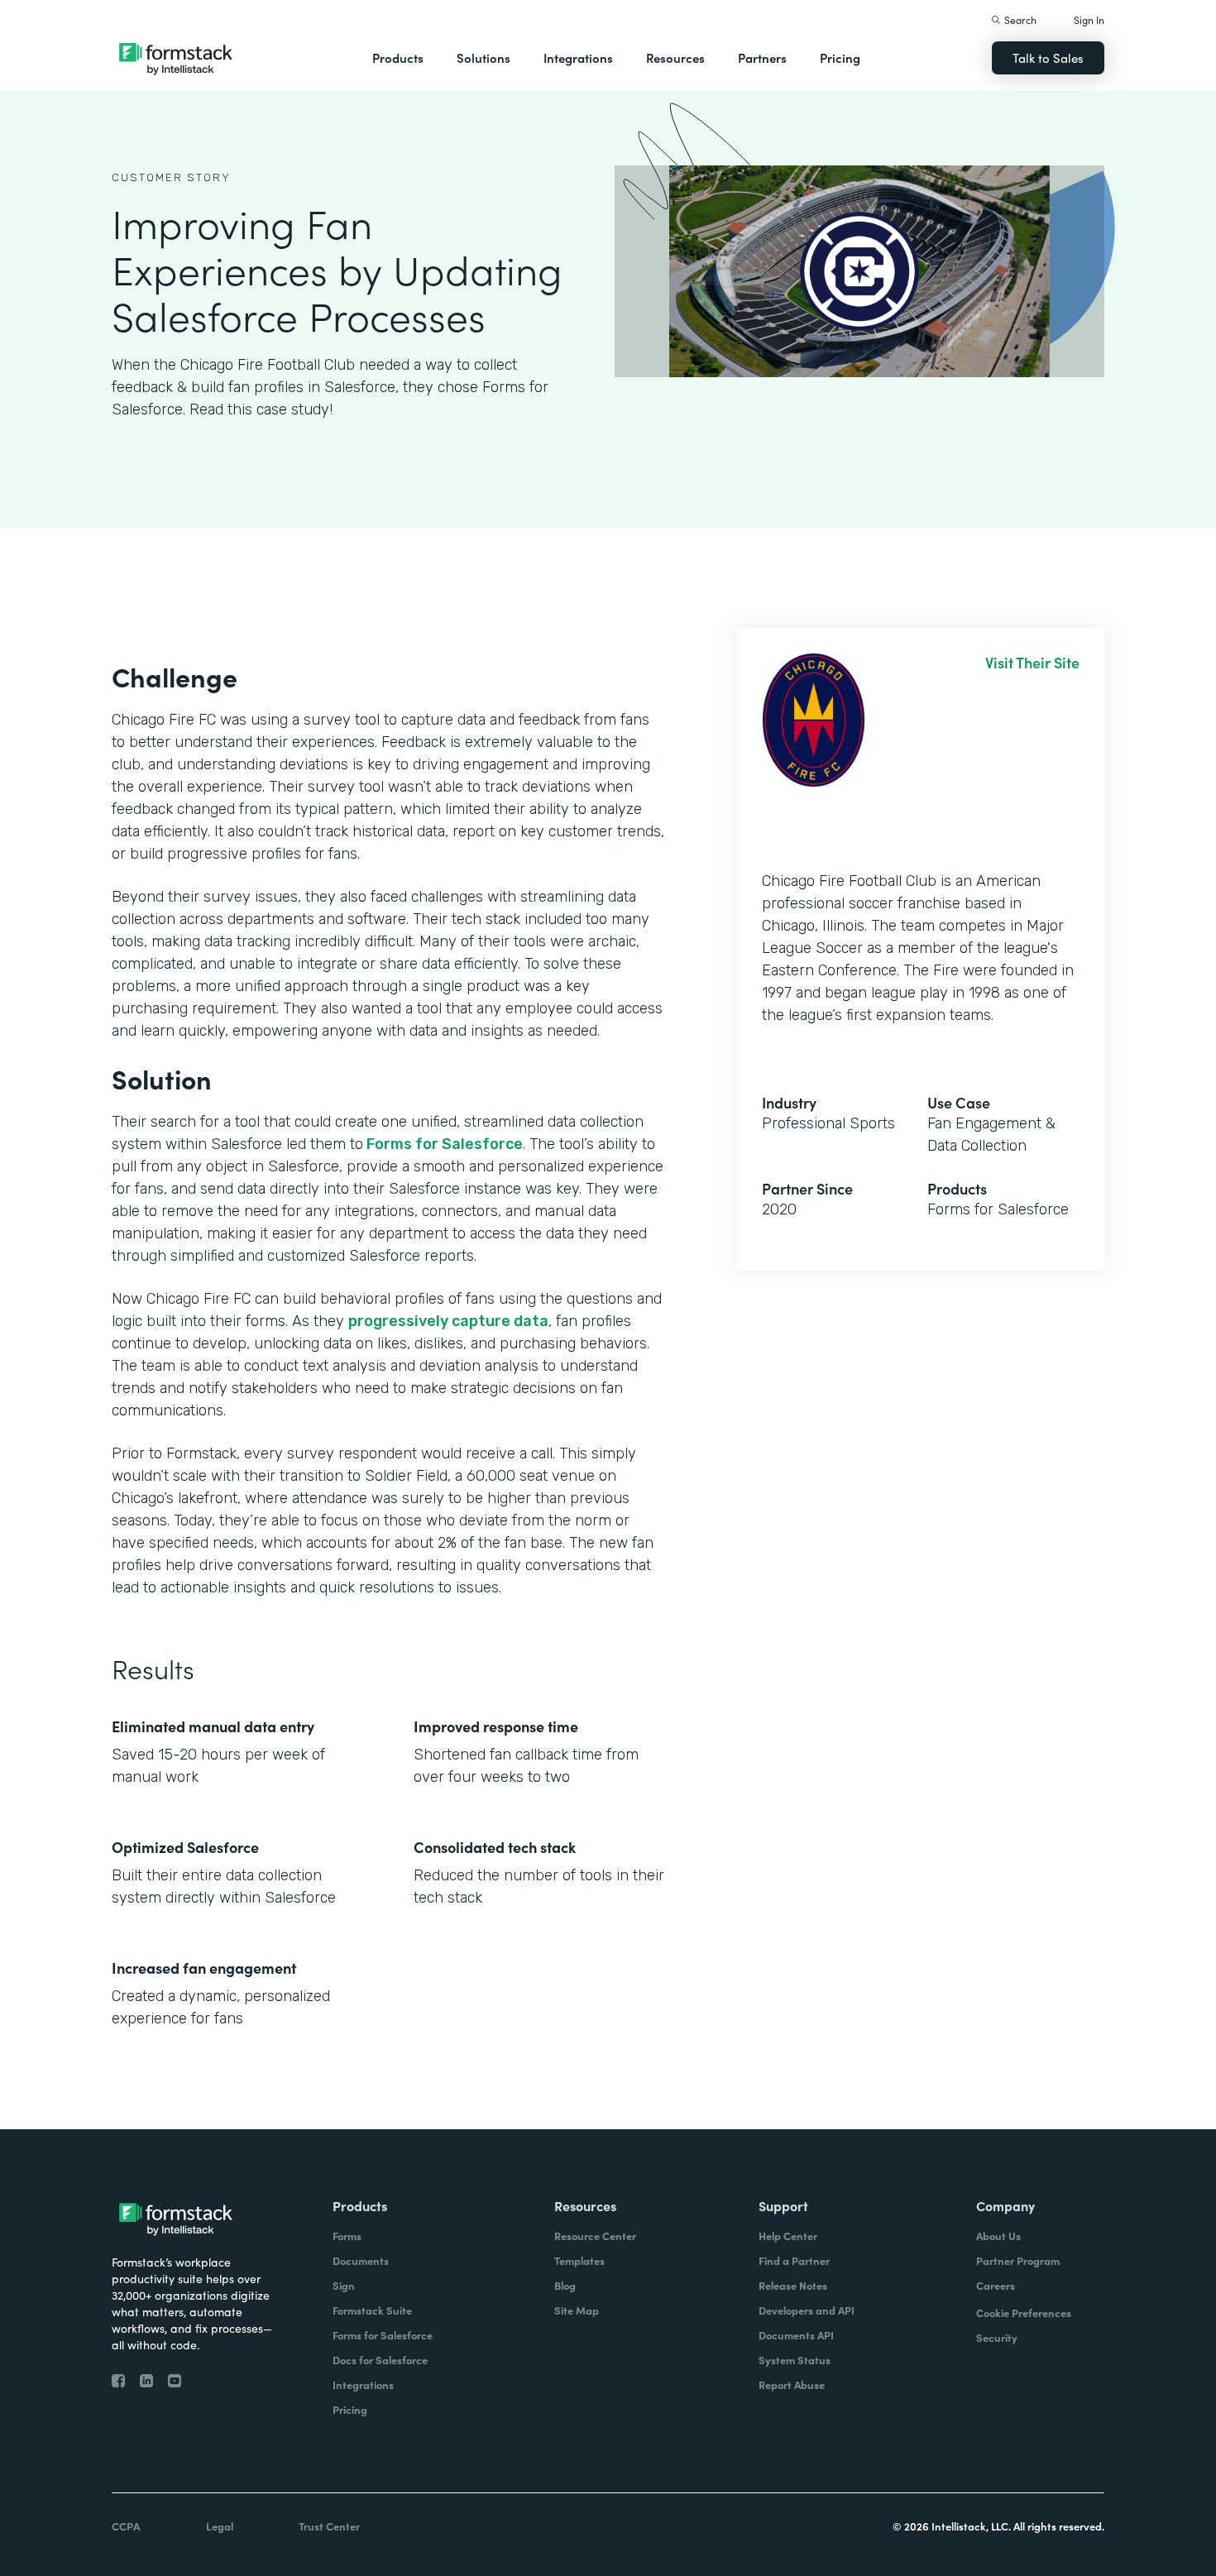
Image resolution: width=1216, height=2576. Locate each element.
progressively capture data (448, 1321)
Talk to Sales (1048, 57)
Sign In (1089, 19)
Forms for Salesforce (443, 1144)
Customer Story (171, 177)
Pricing (840, 57)
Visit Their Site (1032, 663)
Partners (762, 57)
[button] (398, 58)
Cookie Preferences (1024, 2313)
